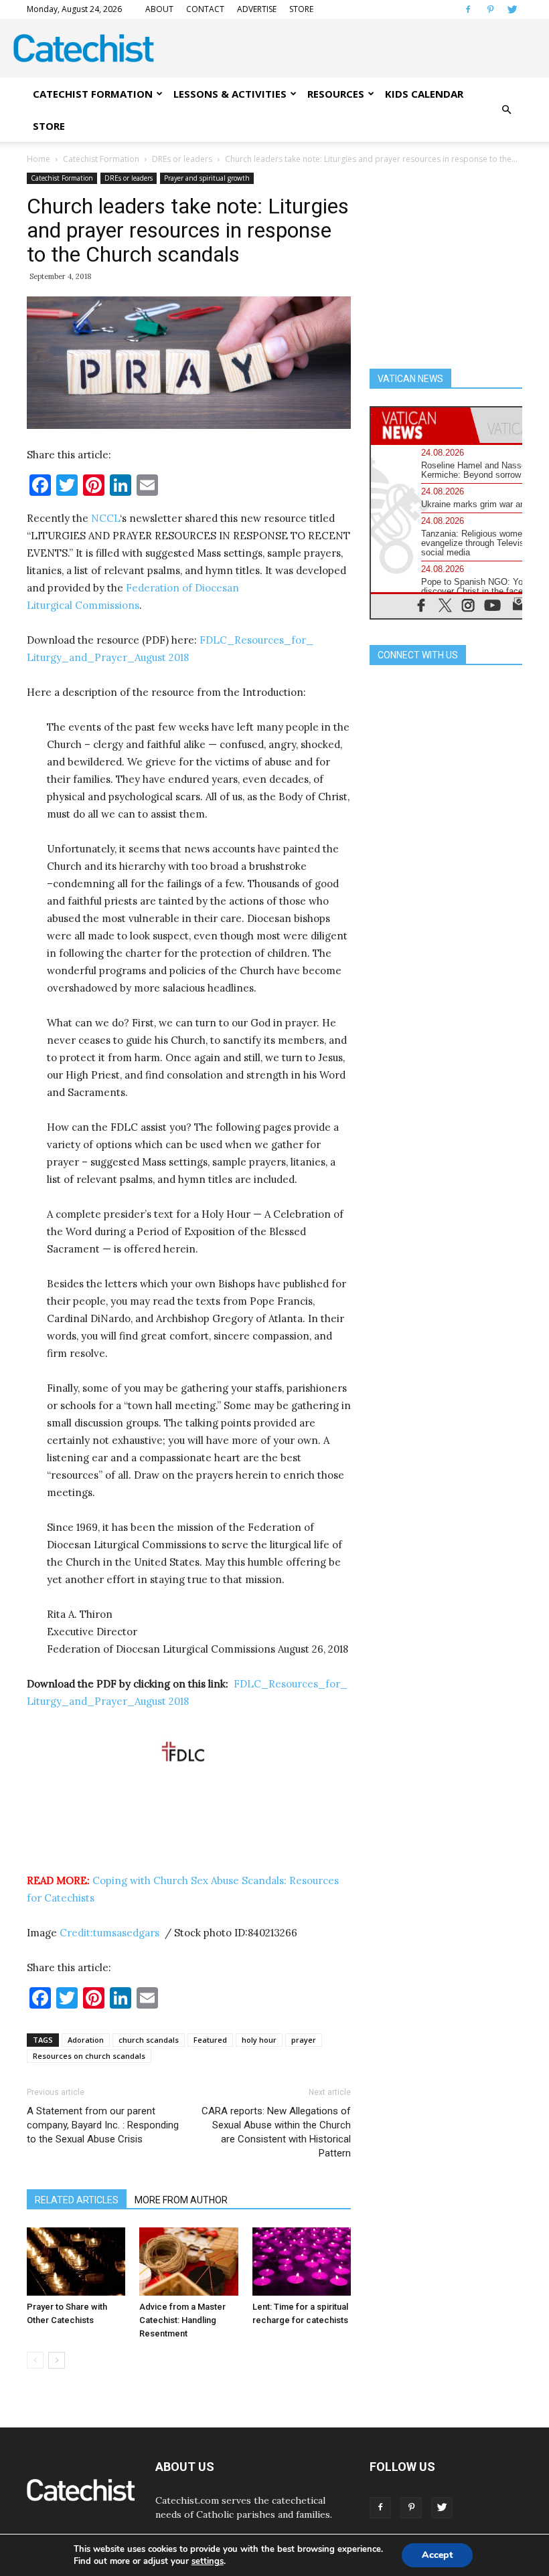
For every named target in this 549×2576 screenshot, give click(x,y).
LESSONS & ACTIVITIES (230, 94)
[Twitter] (512, 9)
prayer (304, 2040)
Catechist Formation (101, 159)
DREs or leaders (182, 159)
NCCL (105, 518)
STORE (301, 9)
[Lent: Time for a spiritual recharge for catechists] (302, 2261)
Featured (210, 2040)
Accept (437, 2555)
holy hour (259, 2040)
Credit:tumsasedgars (111, 1933)
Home (38, 159)
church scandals (149, 2040)
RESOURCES (336, 94)
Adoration (86, 2040)
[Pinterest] (490, 9)
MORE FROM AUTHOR (181, 2200)
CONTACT (205, 9)
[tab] (420, 425)
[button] (506, 110)
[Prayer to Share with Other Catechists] (76, 2261)
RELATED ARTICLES (77, 2200)
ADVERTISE (257, 9)
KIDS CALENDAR (424, 94)
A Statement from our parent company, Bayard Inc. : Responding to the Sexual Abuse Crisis (103, 2125)
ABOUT (159, 9)
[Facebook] (468, 9)
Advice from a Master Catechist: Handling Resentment (182, 2320)
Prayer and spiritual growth (207, 178)
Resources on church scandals (89, 2056)
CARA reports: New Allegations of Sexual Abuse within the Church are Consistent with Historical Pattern (276, 2132)
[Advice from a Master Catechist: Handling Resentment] (188, 2261)
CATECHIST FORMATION (93, 94)
